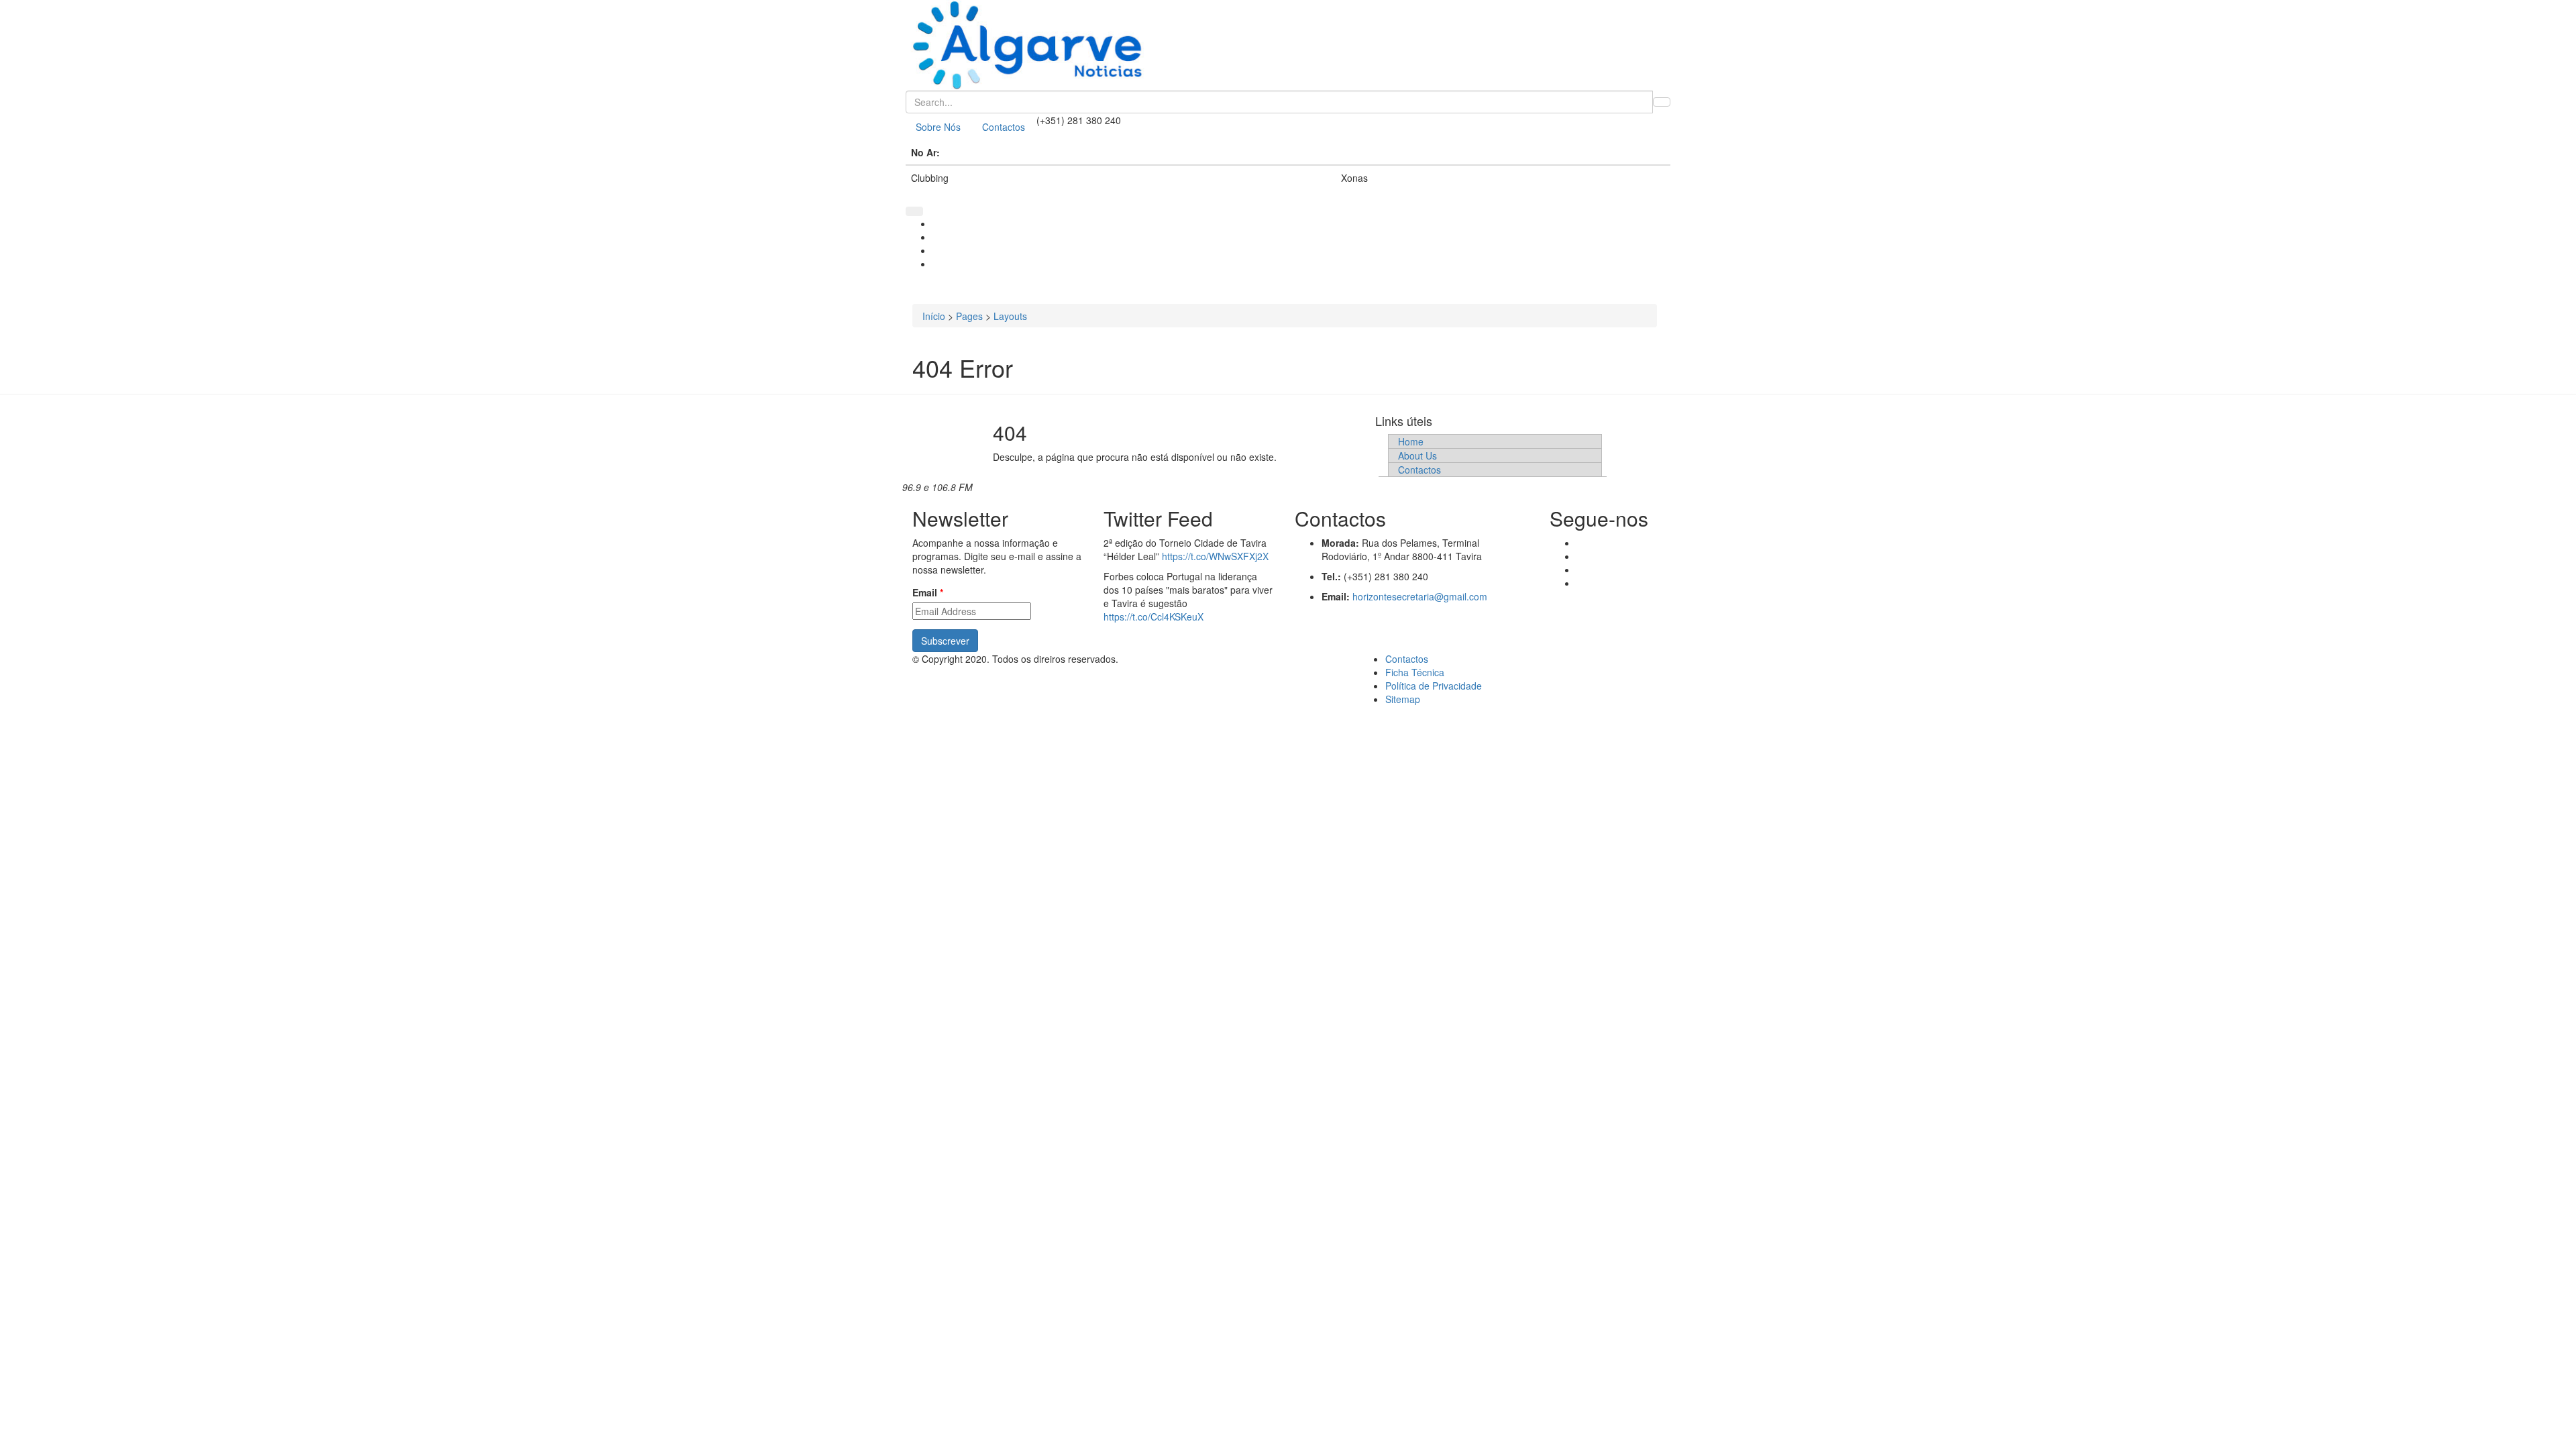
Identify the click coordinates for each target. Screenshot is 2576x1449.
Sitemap (1403, 699)
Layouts (1010, 316)
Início (934, 316)
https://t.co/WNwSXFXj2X (1215, 556)
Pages (969, 316)
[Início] (1288, 45)
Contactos (1004, 127)
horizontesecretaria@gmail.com (1420, 596)
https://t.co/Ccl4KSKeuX (1153, 616)
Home (1411, 441)
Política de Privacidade (1434, 686)
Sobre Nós (938, 127)
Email (928, 592)
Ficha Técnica (1415, 672)
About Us (1417, 455)
